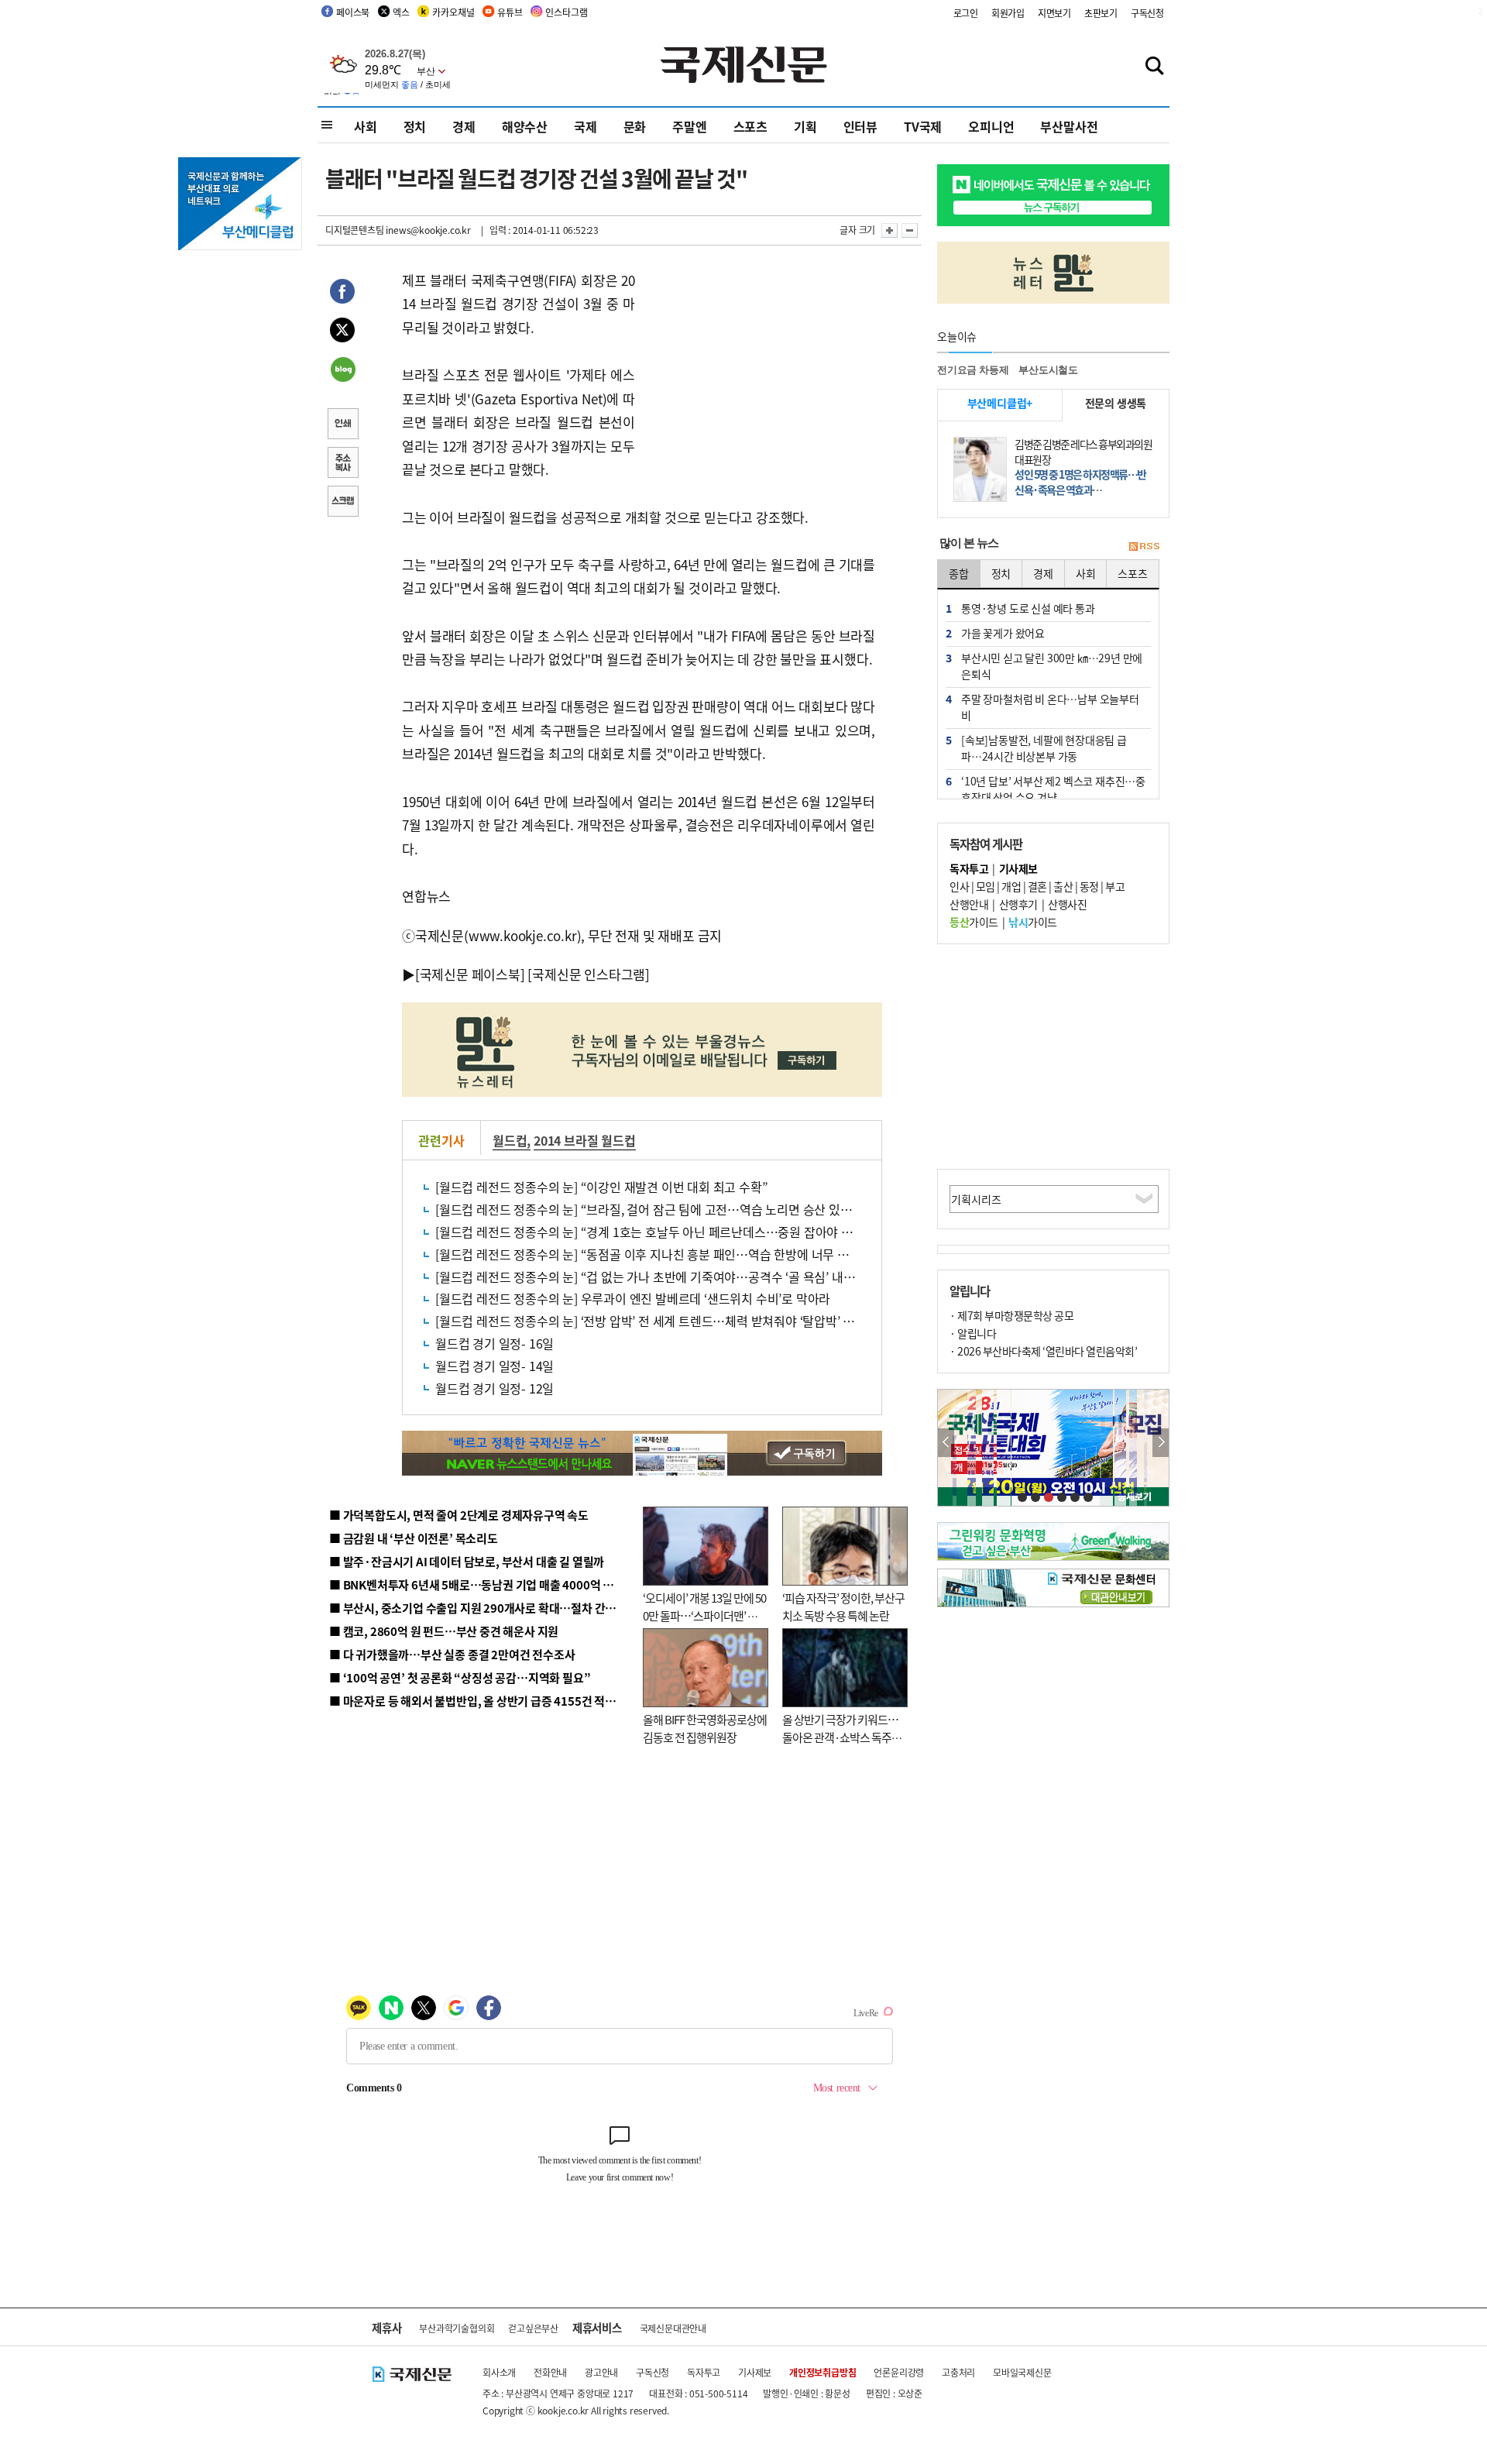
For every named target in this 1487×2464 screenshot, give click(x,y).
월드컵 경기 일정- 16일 (495, 1343)
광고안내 (601, 2372)
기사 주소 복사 (342, 464)
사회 (366, 126)
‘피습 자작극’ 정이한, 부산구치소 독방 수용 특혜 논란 (843, 1607)
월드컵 (510, 1140)
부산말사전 (1069, 126)
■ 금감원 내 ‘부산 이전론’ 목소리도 (414, 1538)
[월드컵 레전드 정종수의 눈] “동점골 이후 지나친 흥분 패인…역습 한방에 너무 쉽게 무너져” (670, 1254)
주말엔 (689, 126)
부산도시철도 (1048, 370)
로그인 (966, 13)
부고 (1115, 886)
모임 (986, 886)
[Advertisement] (759, 366)
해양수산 (525, 126)
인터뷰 (860, 126)
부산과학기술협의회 (457, 2328)
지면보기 (1054, 13)
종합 (959, 573)
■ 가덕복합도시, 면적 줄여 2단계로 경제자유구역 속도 (459, 1515)
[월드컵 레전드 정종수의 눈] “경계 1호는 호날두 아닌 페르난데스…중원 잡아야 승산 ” (654, 1232)
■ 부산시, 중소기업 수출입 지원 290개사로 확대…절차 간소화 (478, 1608)
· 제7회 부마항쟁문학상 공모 (1011, 1315)
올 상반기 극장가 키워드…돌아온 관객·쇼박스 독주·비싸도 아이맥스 (840, 1737)
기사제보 (755, 2372)
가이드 (974, 922)
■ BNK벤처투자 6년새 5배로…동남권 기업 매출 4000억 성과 (477, 1584)
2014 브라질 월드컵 (585, 1140)
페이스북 (353, 12)
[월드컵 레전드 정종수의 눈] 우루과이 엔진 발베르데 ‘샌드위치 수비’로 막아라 (633, 1298)
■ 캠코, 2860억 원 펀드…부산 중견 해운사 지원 (444, 1631)
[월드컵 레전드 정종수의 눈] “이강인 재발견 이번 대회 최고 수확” (601, 1187)
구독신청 (1147, 13)
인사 (959, 886)
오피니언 (991, 126)
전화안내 (550, 2372)
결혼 (1037, 886)
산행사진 (1067, 904)
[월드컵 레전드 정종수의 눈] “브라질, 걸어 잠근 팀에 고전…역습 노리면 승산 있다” (646, 1209)
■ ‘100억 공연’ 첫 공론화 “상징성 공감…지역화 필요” (460, 1677)
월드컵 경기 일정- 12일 (495, 1388)
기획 (805, 126)
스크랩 (342, 503)
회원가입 (1008, 13)
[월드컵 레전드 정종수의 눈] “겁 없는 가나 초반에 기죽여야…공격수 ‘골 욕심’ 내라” (648, 1277)
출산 (1063, 886)
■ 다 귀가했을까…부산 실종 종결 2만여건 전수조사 (452, 1654)
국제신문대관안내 (673, 2328)
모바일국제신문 (1022, 2372)
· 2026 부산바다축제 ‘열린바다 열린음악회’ (1043, 1351)
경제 (464, 126)
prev (946, 1443)
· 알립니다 (973, 1333)
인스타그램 (566, 12)
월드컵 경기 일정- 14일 (495, 1366)
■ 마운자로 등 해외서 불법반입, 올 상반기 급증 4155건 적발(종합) (488, 1701)
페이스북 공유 (342, 294)
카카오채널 (453, 12)
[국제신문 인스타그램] (589, 974)
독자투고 (704, 2372)
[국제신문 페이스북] (470, 974)
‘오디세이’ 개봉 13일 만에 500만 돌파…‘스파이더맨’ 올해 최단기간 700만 (704, 1615)
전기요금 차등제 (973, 370)
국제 (586, 126)
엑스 (401, 12)
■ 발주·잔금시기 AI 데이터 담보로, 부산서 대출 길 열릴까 (467, 1561)
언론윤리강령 (899, 2372)
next (1161, 1443)
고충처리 (958, 2372)
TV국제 (923, 126)
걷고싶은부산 (533, 2328)
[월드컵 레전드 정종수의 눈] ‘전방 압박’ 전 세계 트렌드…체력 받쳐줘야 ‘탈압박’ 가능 (651, 1321)
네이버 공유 (342, 371)
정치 (415, 126)
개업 (1011, 886)
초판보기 (1101, 13)
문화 (635, 126)
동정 (1089, 886)
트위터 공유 (342, 332)
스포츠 (750, 126)
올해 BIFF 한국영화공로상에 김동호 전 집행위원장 (705, 1728)
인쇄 (342, 425)
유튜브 (510, 12)
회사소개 (499, 2372)
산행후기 (1018, 904)
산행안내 (969, 904)
